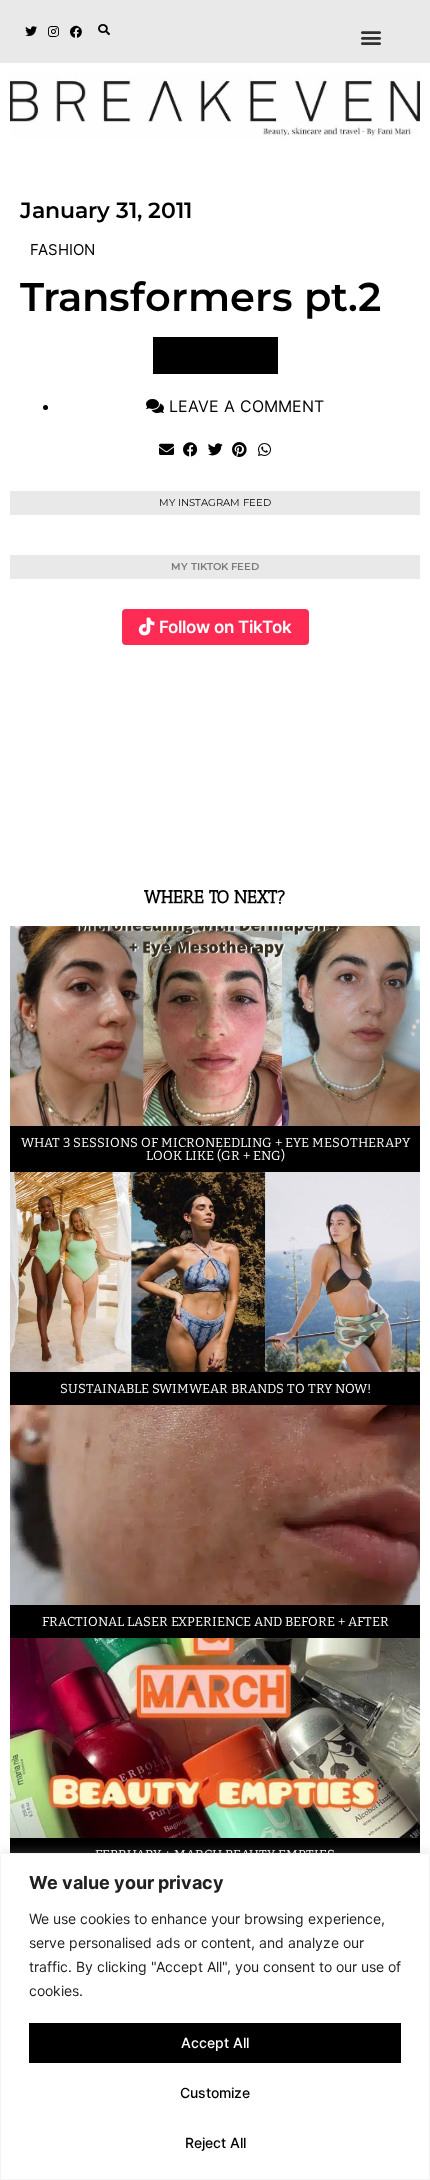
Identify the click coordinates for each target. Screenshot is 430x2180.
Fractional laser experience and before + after (215, 1621)
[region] (215, 2016)
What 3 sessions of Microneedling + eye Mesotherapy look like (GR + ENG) (215, 1149)
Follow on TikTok (225, 627)
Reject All (215, 2142)
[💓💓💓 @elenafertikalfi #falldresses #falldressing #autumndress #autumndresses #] (197, 754)
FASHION (62, 249)
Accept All (215, 2042)
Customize (215, 2092)
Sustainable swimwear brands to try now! (215, 1388)
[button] (104, 30)
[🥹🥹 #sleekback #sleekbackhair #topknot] (333, 754)
